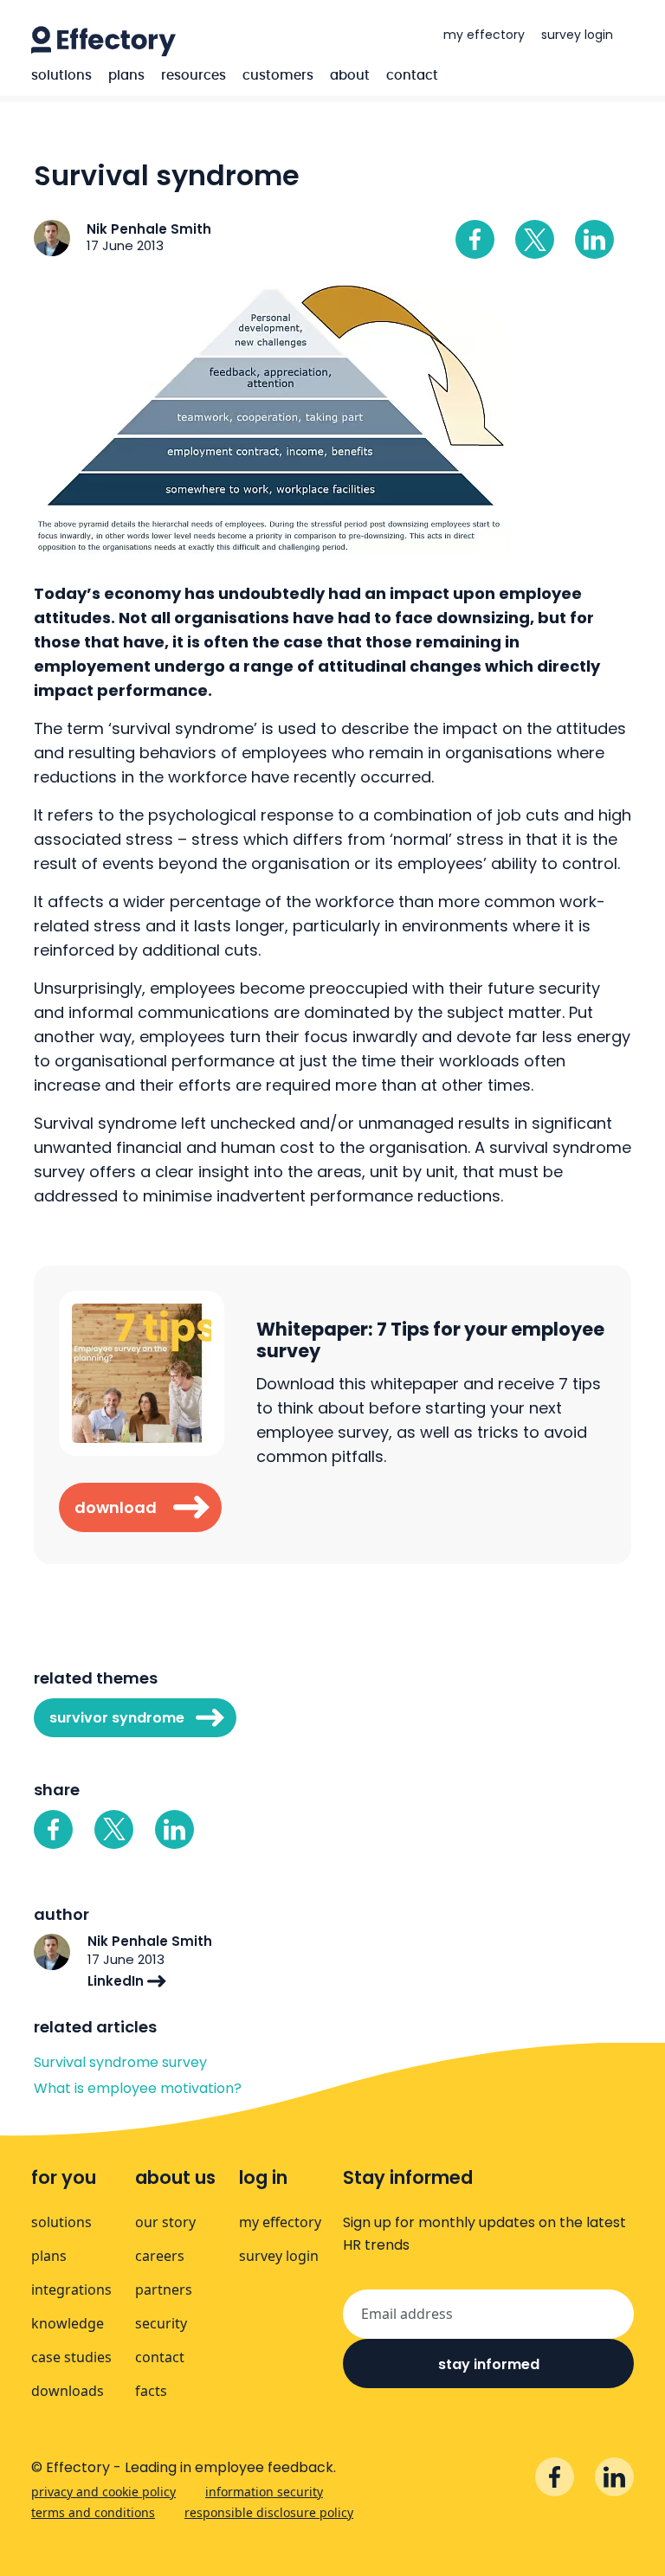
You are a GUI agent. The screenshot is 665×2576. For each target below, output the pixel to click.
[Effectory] (103, 41)
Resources (194, 76)
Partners (164, 2289)
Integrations (71, 2289)
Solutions (61, 76)
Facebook (475, 239)
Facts (151, 2391)
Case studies (71, 2357)
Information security (264, 2492)
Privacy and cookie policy (103, 2492)
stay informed (489, 2364)
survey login (577, 35)
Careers (160, 2256)
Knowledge (68, 2323)
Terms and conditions (93, 2512)
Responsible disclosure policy (269, 2512)
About (350, 76)
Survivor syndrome (117, 1718)
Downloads (68, 2391)
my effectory (484, 35)
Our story (165, 2222)
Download (116, 1507)
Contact (412, 76)
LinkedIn (117, 1981)
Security (161, 2323)
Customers (278, 76)
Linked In (594, 239)
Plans (126, 76)
